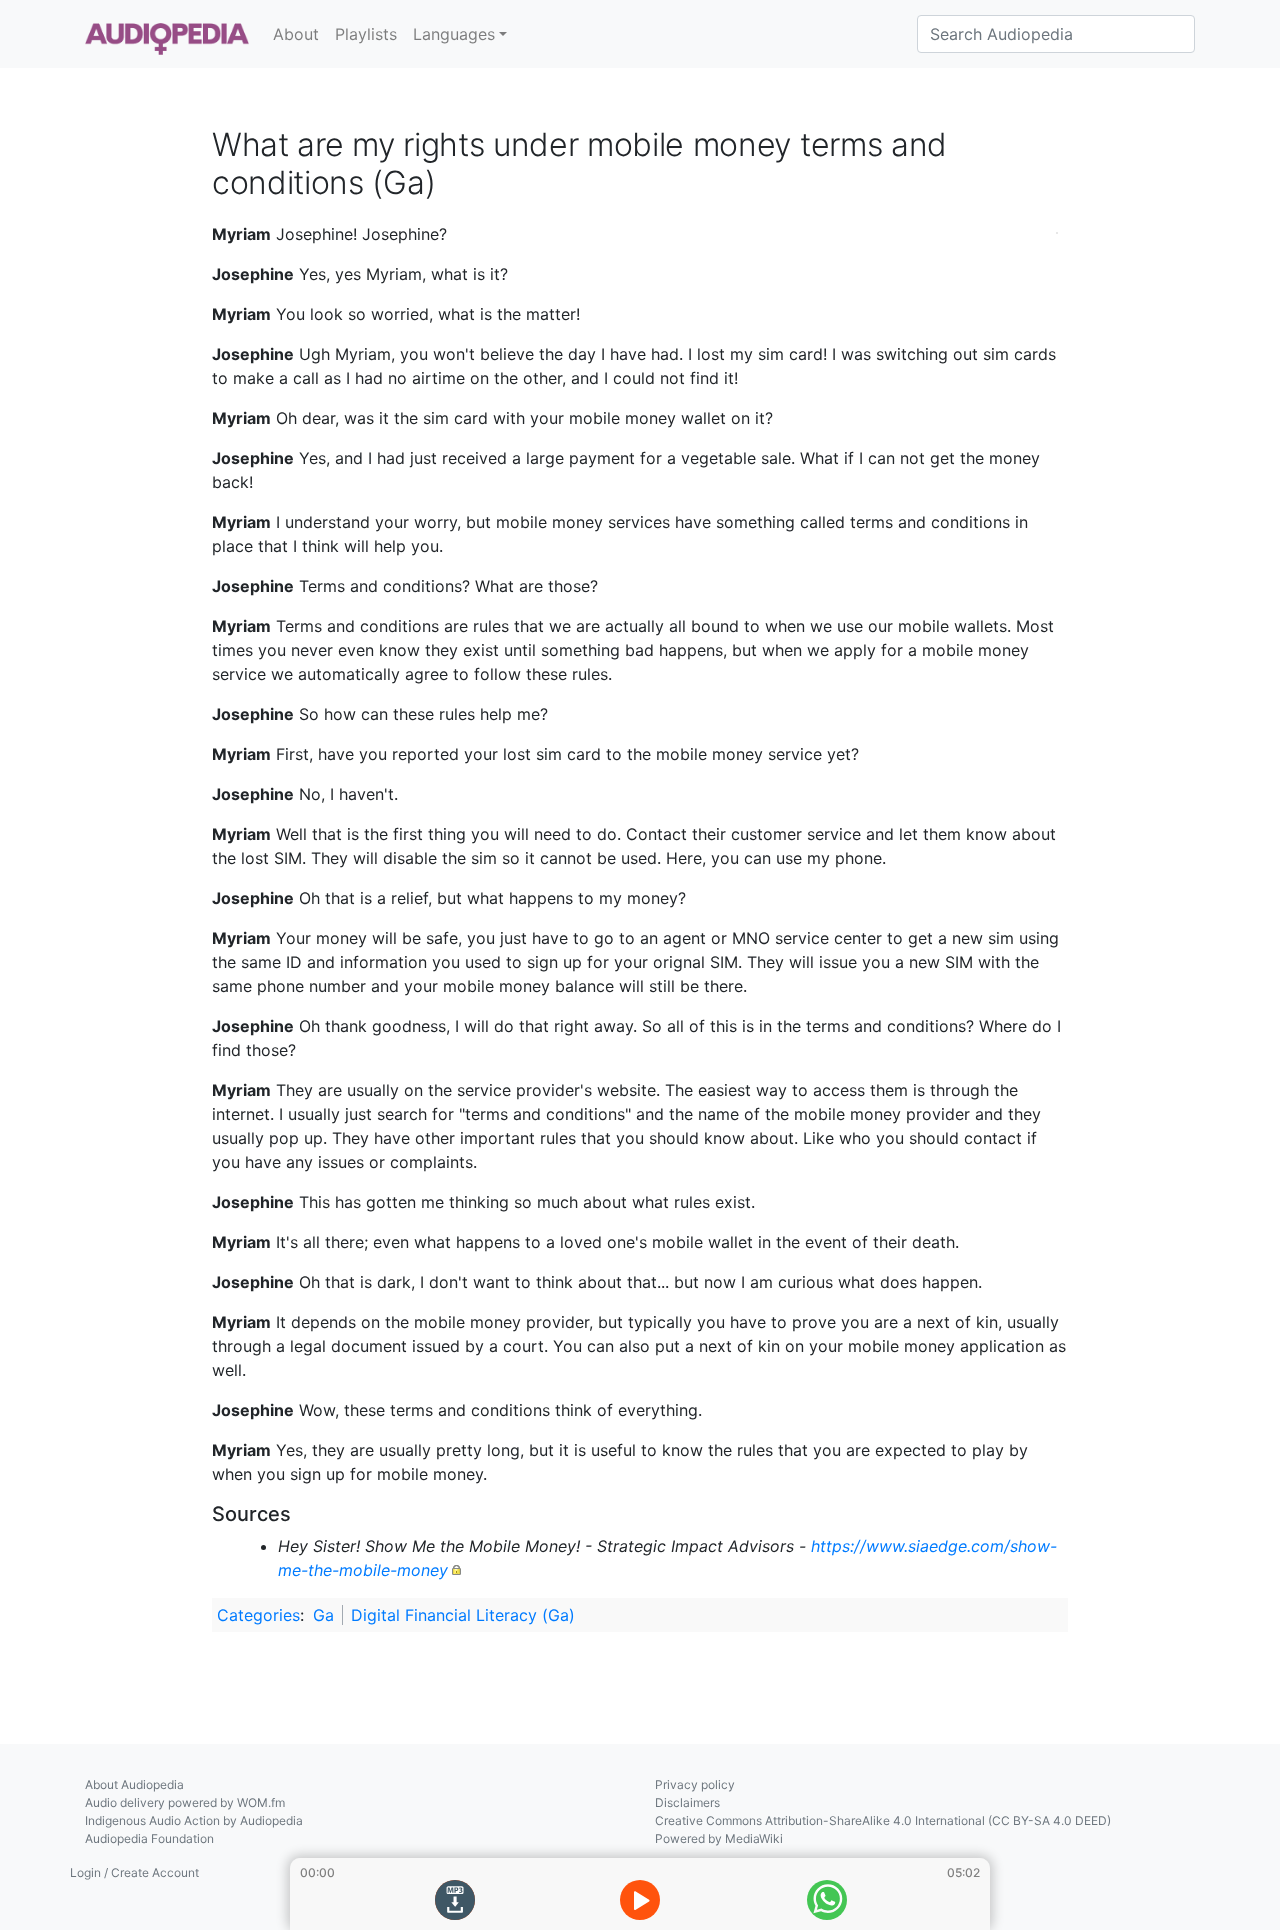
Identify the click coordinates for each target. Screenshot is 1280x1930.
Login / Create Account (134, 1872)
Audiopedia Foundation (149, 1838)
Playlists (366, 34)
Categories (258, 1615)
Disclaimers (687, 1802)
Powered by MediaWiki (719, 1838)
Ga (323, 1615)
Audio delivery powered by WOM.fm (185, 1802)
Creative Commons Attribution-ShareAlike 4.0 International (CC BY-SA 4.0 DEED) (883, 1820)
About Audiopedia (134, 1784)
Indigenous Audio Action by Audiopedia (194, 1820)
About (296, 34)
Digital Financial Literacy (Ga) (463, 1615)
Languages (454, 34)
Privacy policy (695, 1784)
